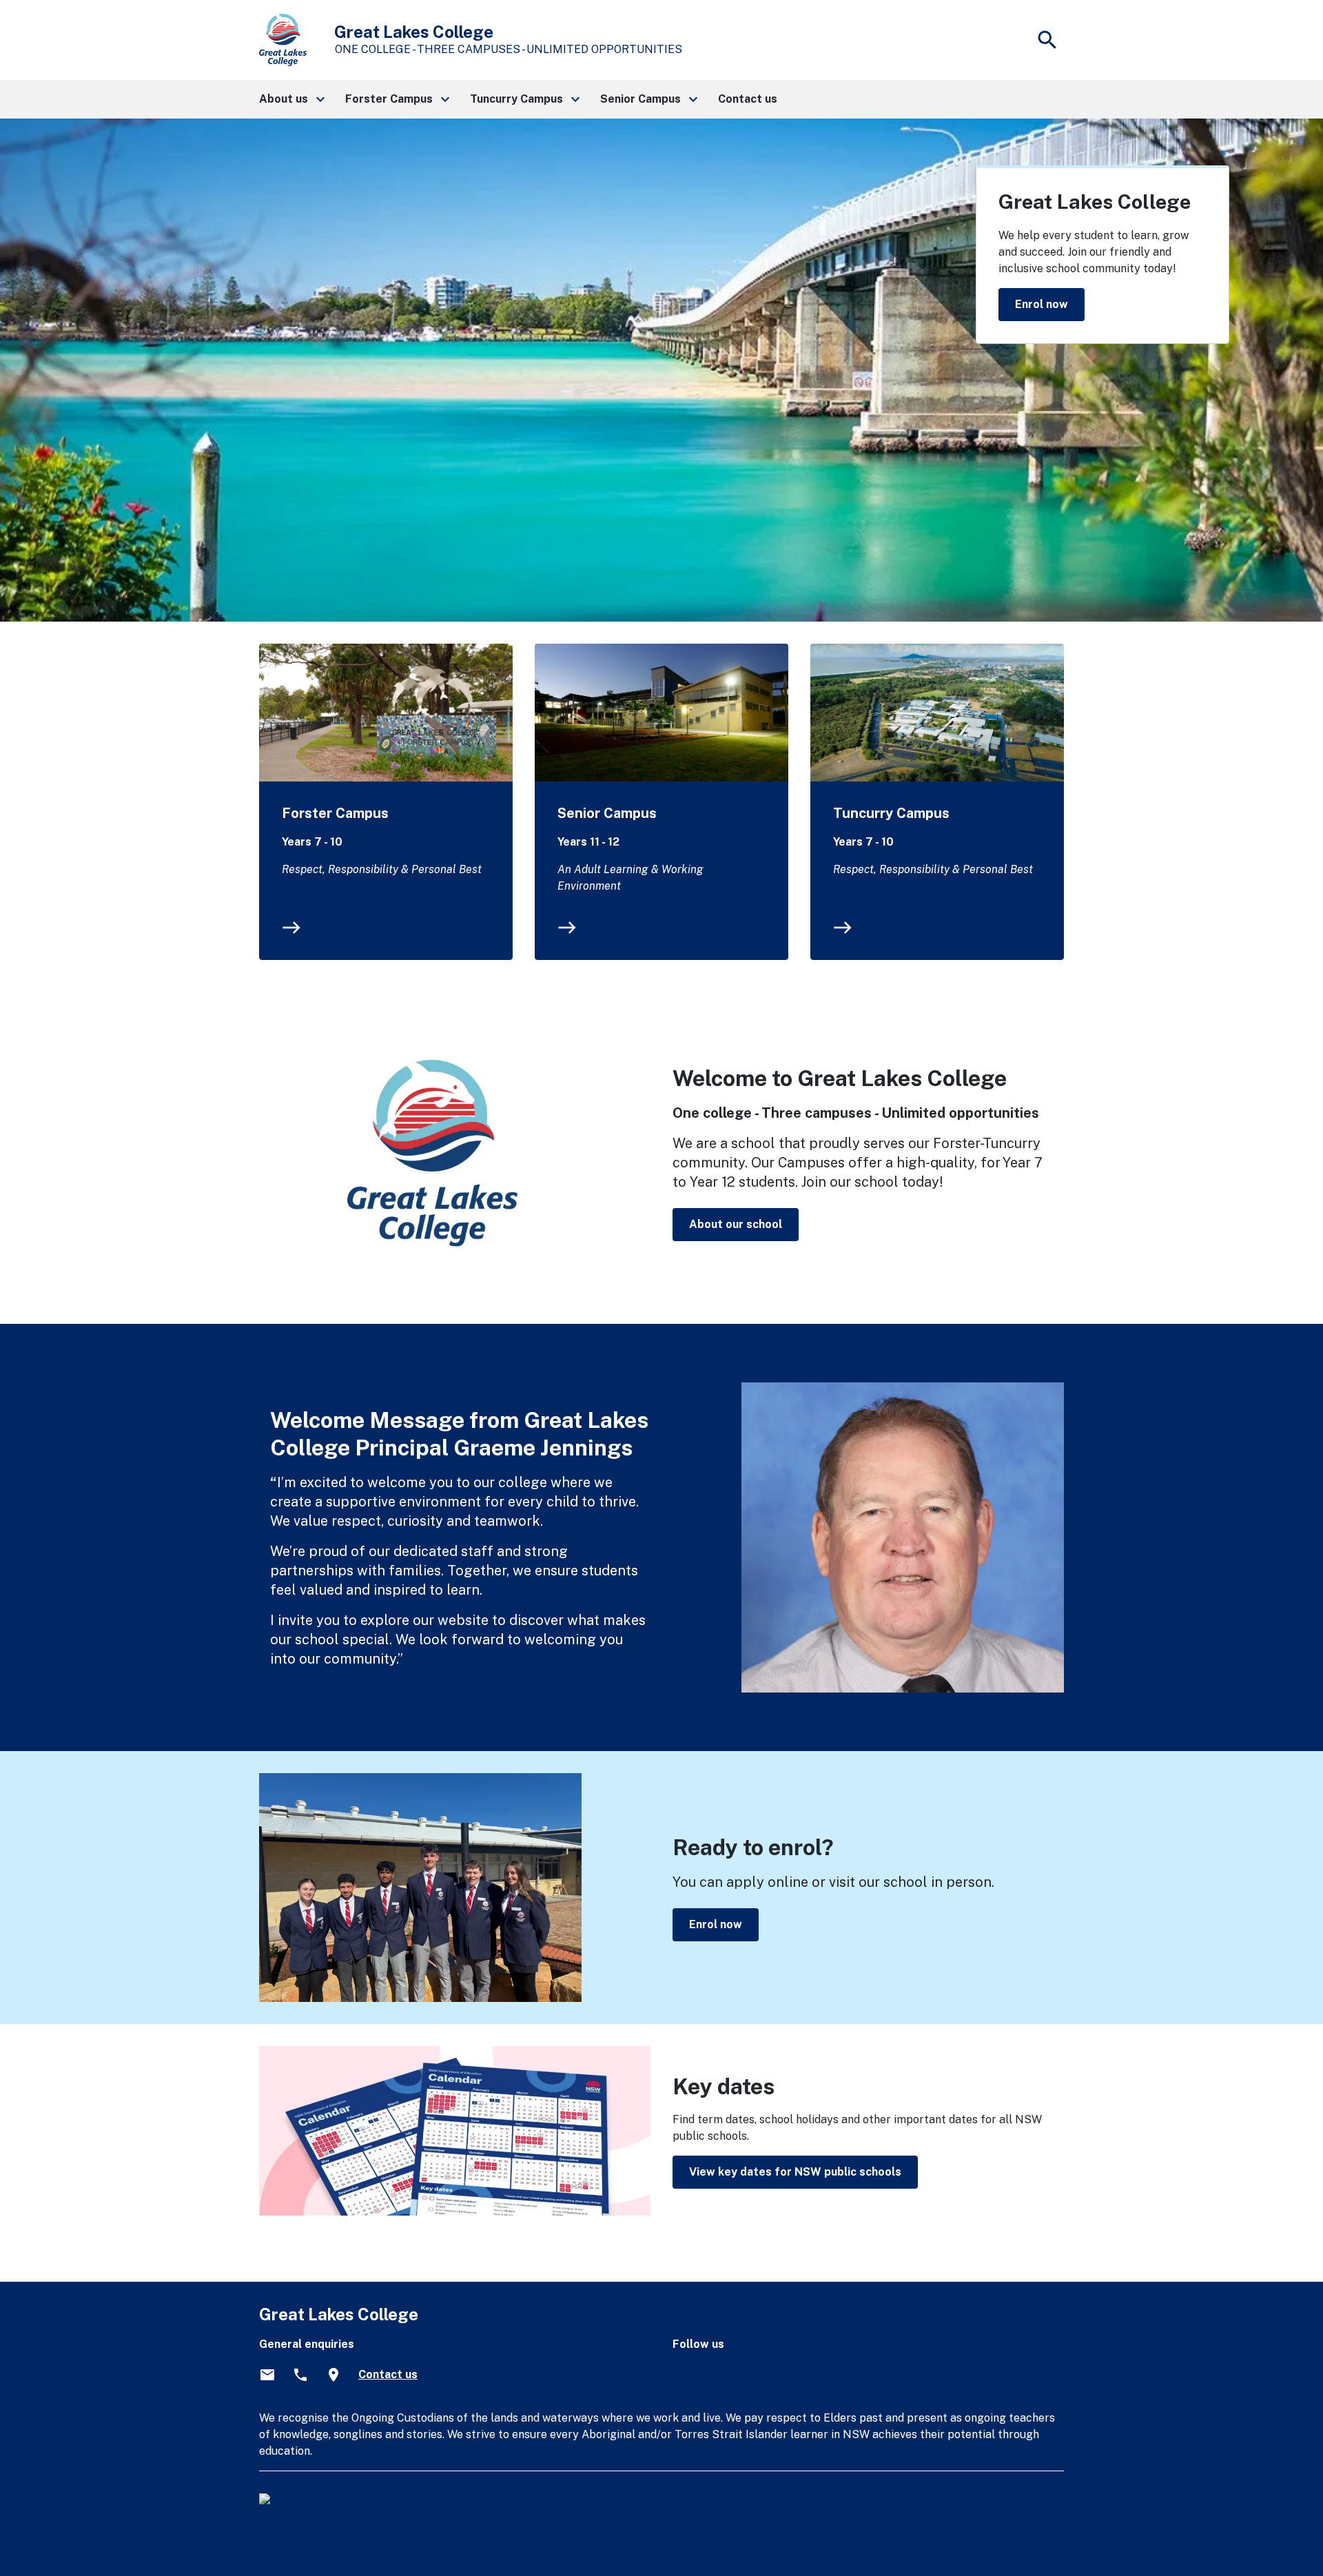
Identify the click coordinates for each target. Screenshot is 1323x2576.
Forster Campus (335, 813)
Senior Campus (607, 813)
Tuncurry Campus (891, 813)
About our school (736, 1224)
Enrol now (1042, 304)
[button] (291, 99)
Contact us (388, 2374)
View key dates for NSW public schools (795, 2172)
